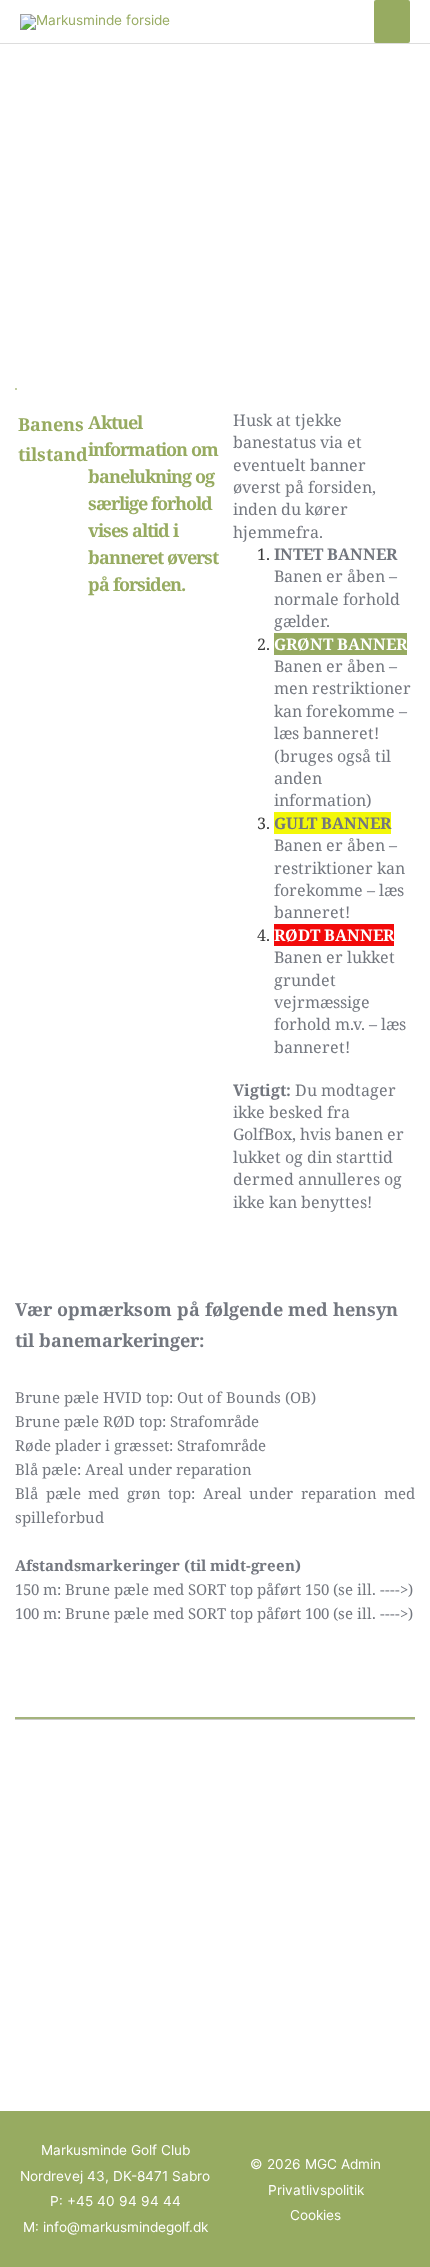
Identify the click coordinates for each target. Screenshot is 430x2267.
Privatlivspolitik (316, 2190)
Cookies (315, 2215)
